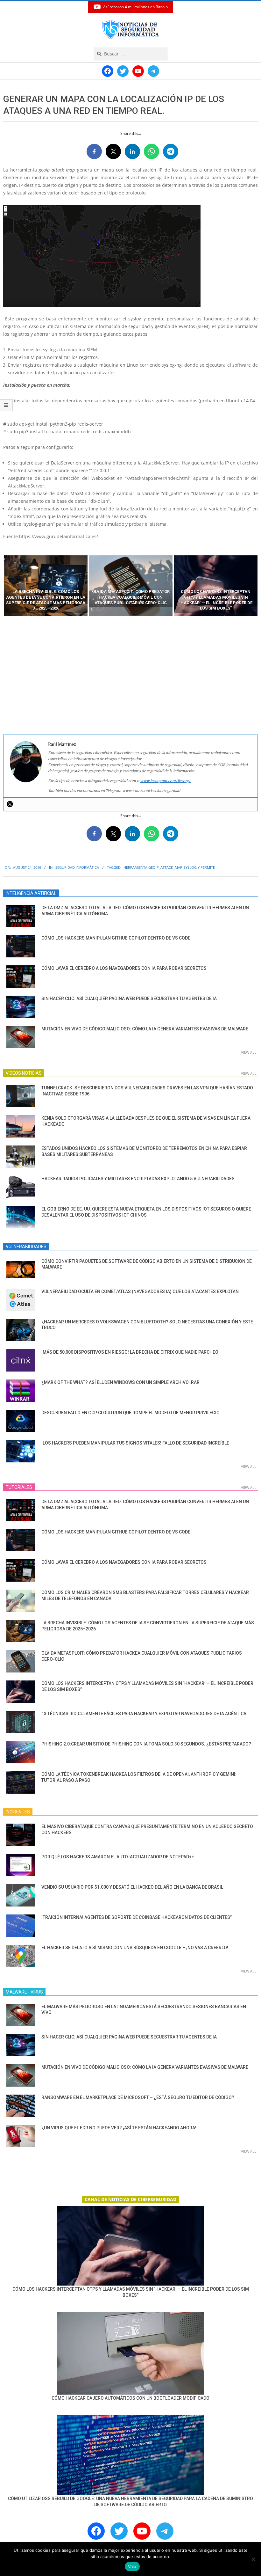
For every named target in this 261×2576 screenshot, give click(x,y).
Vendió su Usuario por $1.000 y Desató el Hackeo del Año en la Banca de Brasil (132, 1887)
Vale (132, 2566)
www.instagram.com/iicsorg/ (165, 781)
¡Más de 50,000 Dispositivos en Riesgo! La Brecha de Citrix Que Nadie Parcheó (130, 1352)
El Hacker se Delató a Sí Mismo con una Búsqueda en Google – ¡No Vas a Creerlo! (135, 1948)
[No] (253, 2559)
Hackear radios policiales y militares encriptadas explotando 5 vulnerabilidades (138, 1179)
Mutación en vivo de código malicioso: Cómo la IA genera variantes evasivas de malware (145, 1029)
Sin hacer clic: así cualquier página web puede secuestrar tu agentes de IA (129, 999)
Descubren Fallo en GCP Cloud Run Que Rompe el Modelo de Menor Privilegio (130, 1413)
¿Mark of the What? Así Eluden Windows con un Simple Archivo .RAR (120, 1382)
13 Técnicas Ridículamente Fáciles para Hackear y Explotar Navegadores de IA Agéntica (144, 1714)
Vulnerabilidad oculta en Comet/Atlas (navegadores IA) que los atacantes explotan (140, 1292)
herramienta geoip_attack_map (153, 867)
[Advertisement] (130, 676)
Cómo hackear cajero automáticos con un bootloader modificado (130, 2398)
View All (249, 1052)
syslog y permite (199, 867)
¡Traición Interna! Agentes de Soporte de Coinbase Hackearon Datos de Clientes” (137, 1917)
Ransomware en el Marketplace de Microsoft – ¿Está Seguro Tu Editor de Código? (138, 2097)
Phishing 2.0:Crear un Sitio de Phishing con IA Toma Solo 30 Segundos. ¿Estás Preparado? (146, 1744)
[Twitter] (10, 804)
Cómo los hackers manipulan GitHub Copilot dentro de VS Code (116, 938)
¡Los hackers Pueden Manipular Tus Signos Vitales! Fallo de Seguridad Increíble (135, 1443)
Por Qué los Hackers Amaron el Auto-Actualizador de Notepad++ (118, 1857)
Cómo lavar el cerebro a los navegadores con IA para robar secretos (124, 968)
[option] (46, 586)
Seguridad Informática (77, 867)
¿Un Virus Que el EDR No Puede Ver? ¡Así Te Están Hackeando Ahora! (119, 2128)
